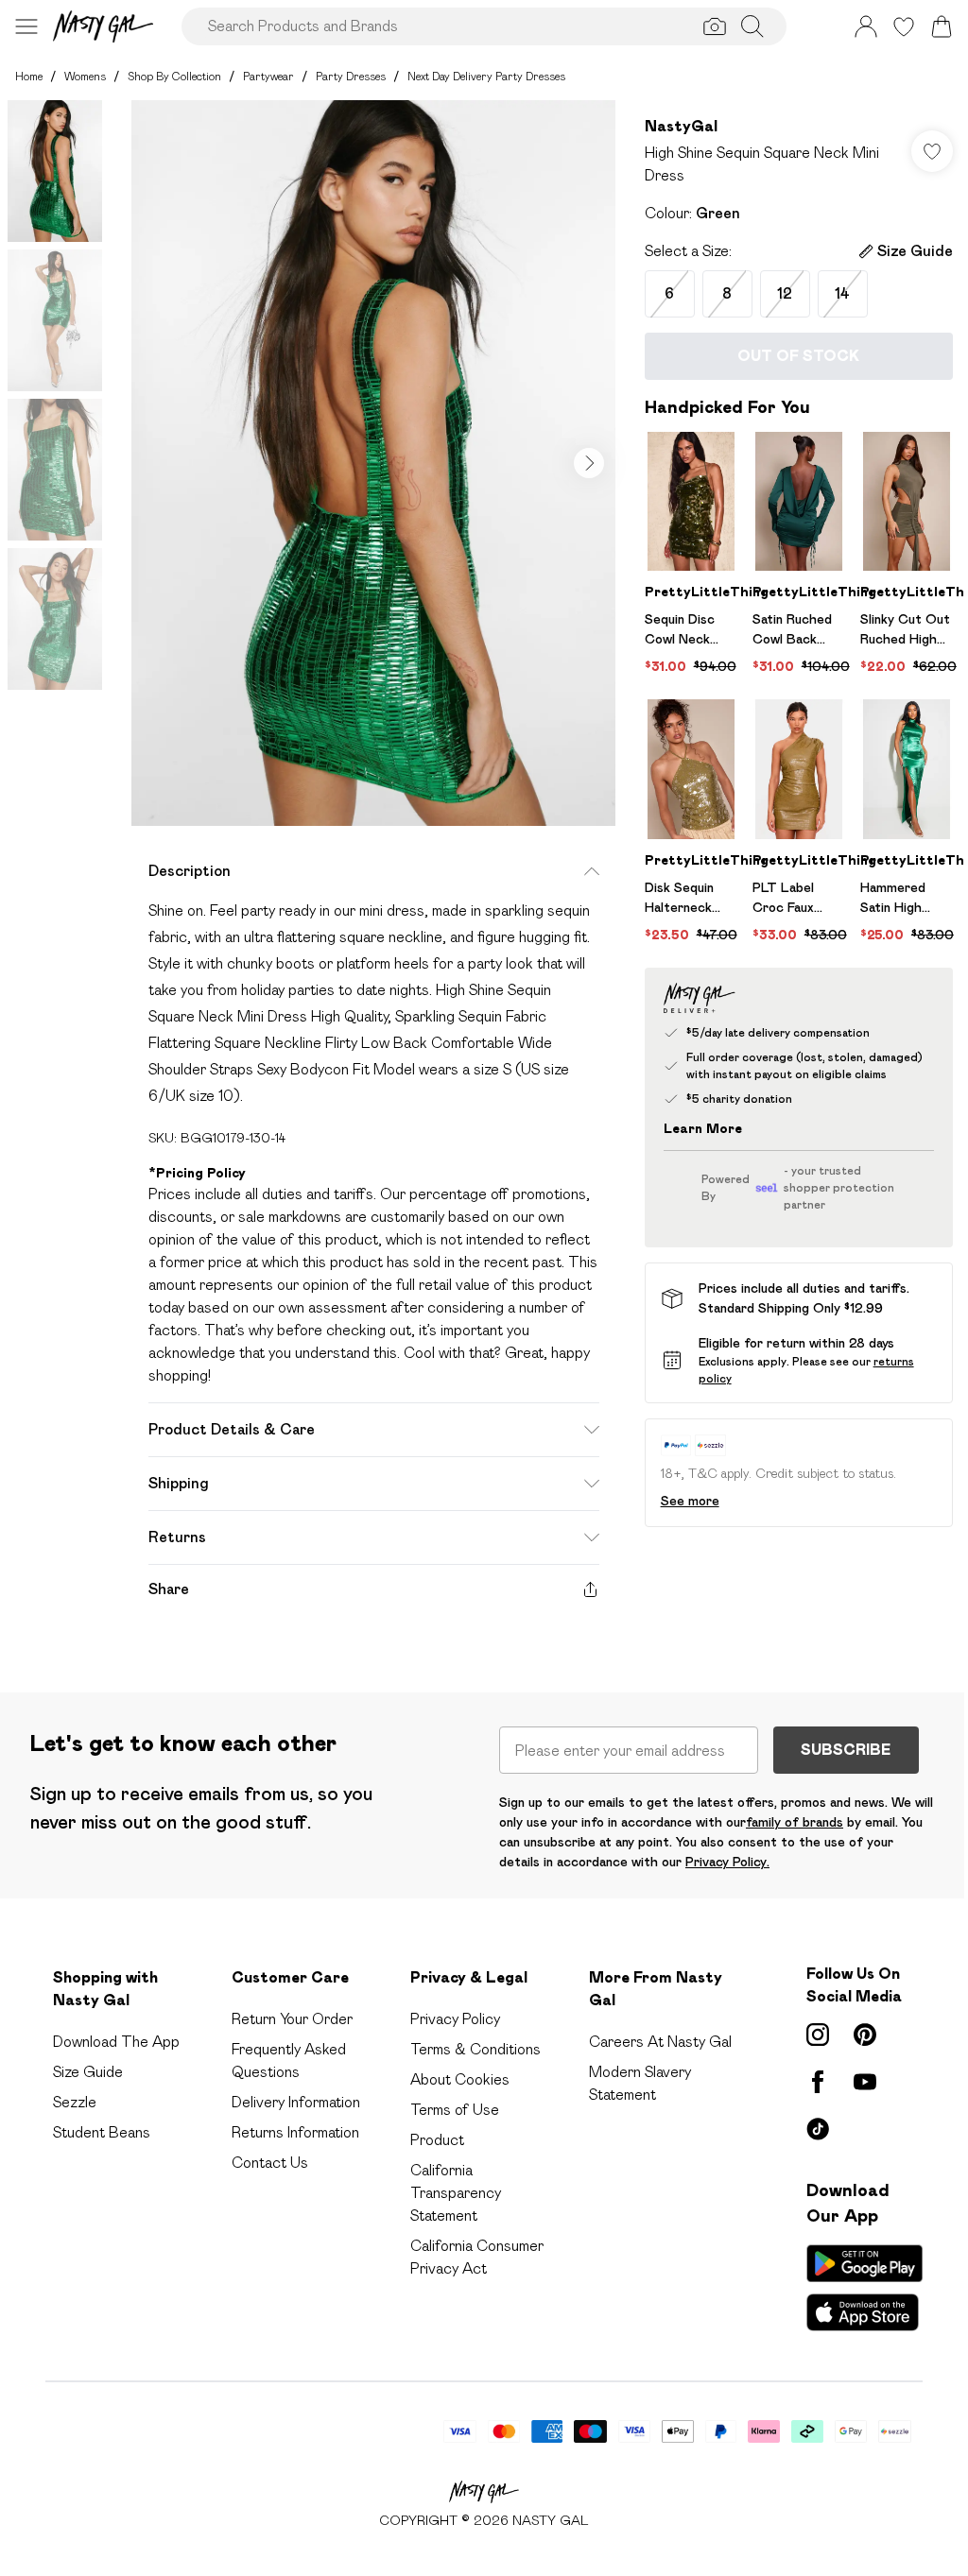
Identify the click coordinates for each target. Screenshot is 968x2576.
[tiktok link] (818, 2129)
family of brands (795, 1822)
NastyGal (681, 126)
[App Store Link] (864, 2288)
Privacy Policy (455, 2019)
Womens (85, 76)
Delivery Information (296, 2102)
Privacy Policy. (727, 1862)
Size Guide (88, 2072)
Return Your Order (292, 2019)
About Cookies (460, 2079)
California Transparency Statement (456, 2193)
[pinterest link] (865, 2035)
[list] (373, 463)
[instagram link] (818, 2035)
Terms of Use (455, 2110)
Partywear (268, 76)
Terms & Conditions (475, 2049)
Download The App (116, 2042)
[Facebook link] (818, 2082)
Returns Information (295, 2132)
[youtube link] (865, 2082)
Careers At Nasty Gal (660, 2042)
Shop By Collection (174, 76)
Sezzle (75, 2102)
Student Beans (102, 2132)
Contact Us (270, 2163)
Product (437, 2140)
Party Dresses (351, 76)
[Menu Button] (26, 26)
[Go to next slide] (589, 463)
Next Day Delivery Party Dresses (486, 76)
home (29, 76)
